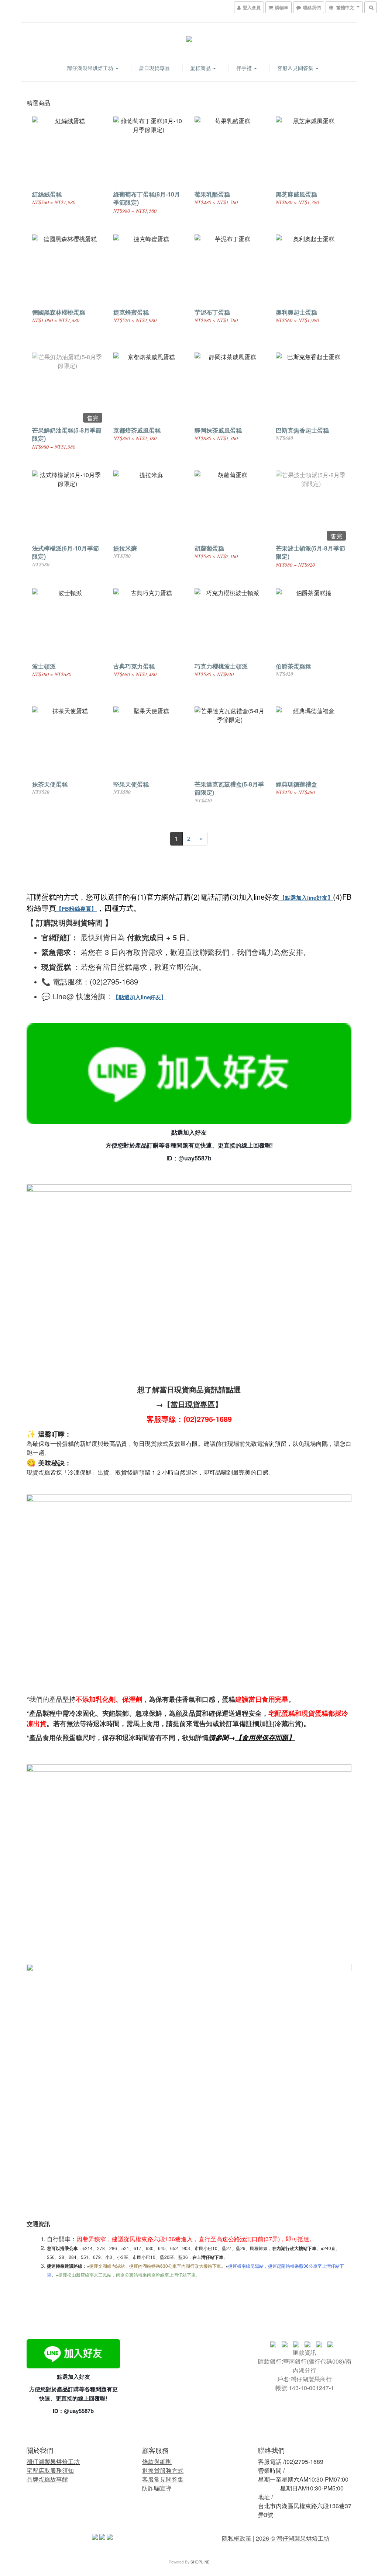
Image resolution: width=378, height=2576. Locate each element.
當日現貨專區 (154, 68)
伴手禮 (245, 68)
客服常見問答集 (296, 68)
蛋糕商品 (201, 68)
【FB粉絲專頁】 (76, 909)
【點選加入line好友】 (306, 898)
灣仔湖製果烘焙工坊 (91, 68)
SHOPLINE (200, 2562)
